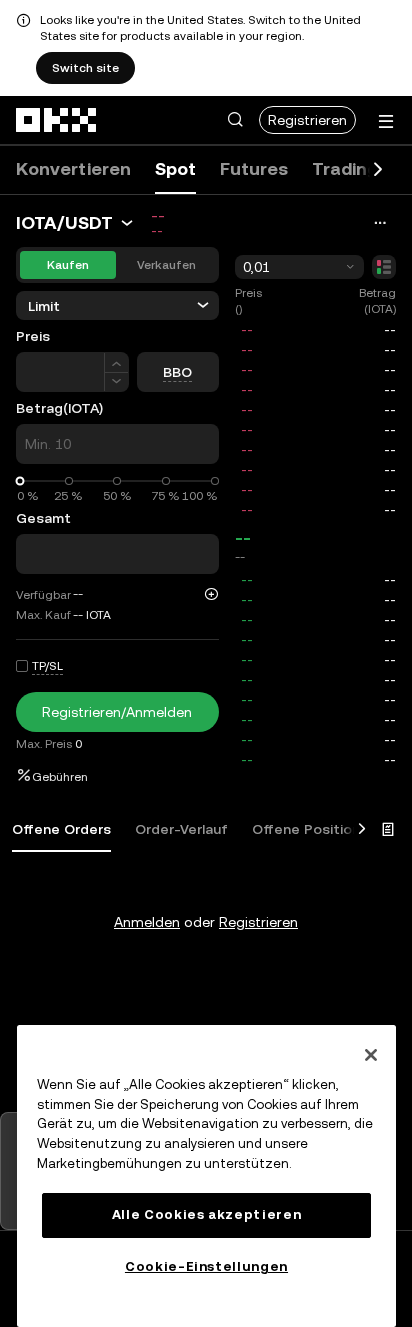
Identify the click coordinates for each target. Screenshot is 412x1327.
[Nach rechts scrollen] (378, 170)
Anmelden (147, 922)
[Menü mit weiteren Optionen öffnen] (386, 121)
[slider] (20, 481)
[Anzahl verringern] (116, 382)
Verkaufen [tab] (166, 265)
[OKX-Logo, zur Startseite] (57, 120)
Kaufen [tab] (68, 265)
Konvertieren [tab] (73, 168)
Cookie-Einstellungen (206, 1266)
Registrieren (307, 120)
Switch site (85, 68)
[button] (235, 120)
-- (243, 537)
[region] (206, 1176)
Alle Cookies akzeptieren (207, 1214)
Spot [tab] (175, 168)
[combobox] (299, 267)
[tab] (61, 830)
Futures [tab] (254, 168)
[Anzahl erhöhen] (116, 362)
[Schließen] (371, 1055)
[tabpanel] (206, 882)
